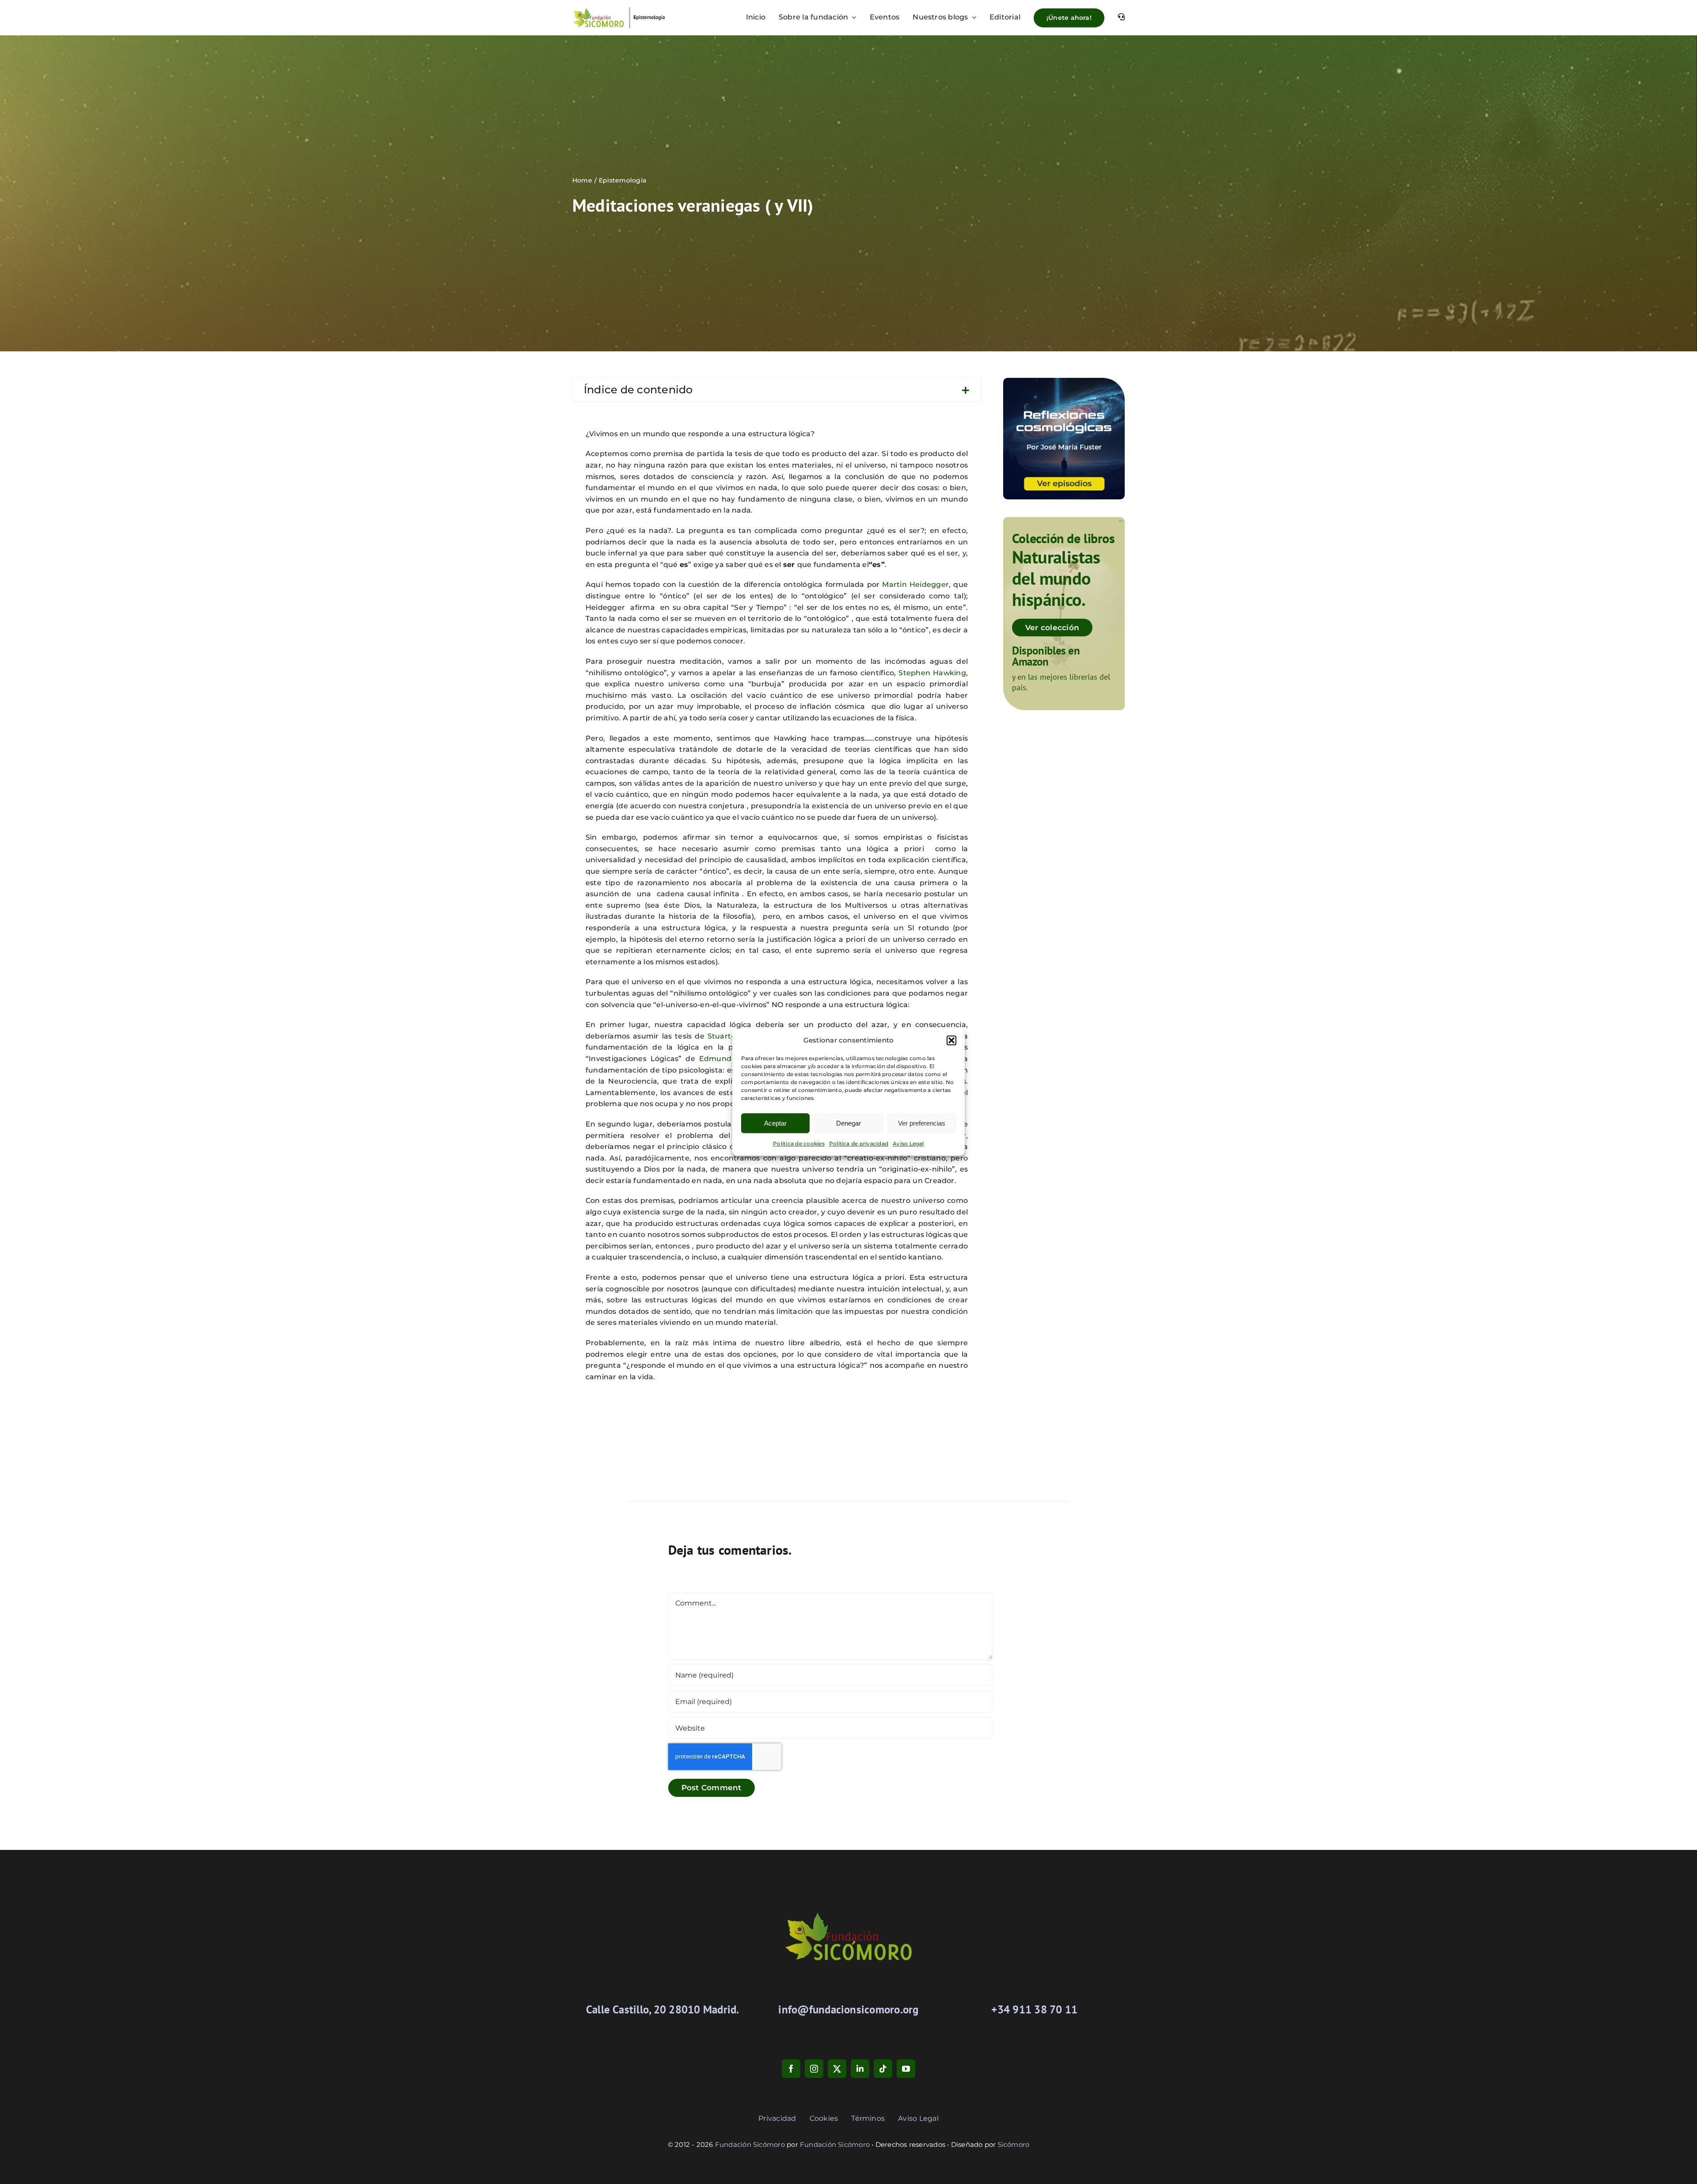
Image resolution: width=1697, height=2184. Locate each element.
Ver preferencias (922, 1123)
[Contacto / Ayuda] (1121, 18)
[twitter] (837, 2069)
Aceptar (775, 1123)
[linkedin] (860, 2069)
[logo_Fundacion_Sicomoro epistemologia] (619, 10)
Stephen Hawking (932, 673)
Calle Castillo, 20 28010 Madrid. (663, 2009)
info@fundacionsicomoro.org (848, 2009)
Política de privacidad (859, 1143)
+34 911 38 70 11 (1034, 2009)
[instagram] (814, 2069)
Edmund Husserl (731, 1059)
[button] (951, 1040)
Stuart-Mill (727, 1036)
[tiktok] (883, 2069)
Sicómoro (1014, 2144)
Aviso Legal (908, 1143)
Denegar (848, 1123)
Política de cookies (799, 1143)
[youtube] (906, 2069)
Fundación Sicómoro (750, 2144)
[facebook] (791, 2069)
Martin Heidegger (915, 584)
